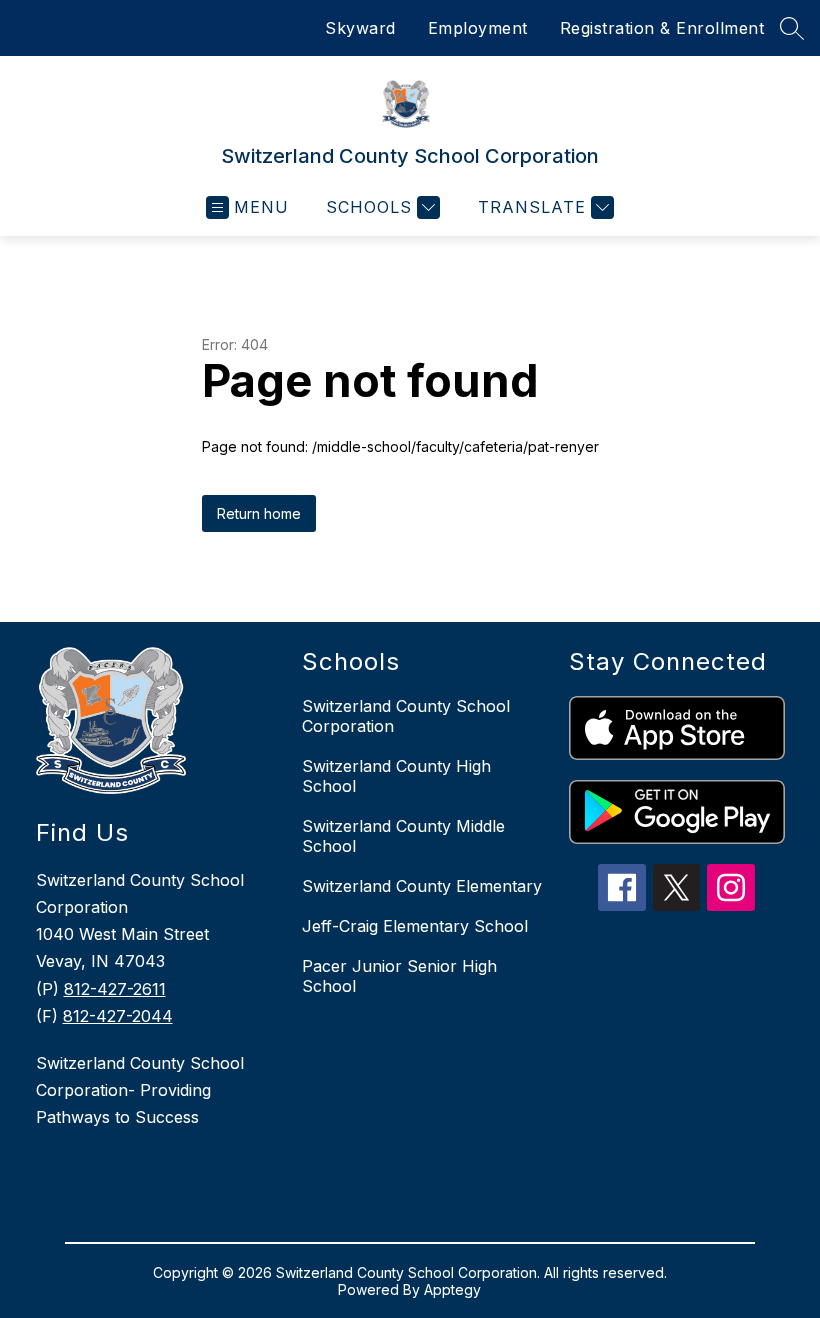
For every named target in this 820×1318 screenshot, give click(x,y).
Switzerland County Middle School (403, 836)
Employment (478, 28)
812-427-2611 (115, 989)
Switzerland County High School (396, 776)
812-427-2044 (118, 1016)
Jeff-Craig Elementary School (415, 926)
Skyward (360, 28)
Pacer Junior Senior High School (399, 976)
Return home (259, 513)
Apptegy (452, 1289)
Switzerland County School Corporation (406, 716)
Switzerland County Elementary (422, 886)
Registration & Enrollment (662, 28)
